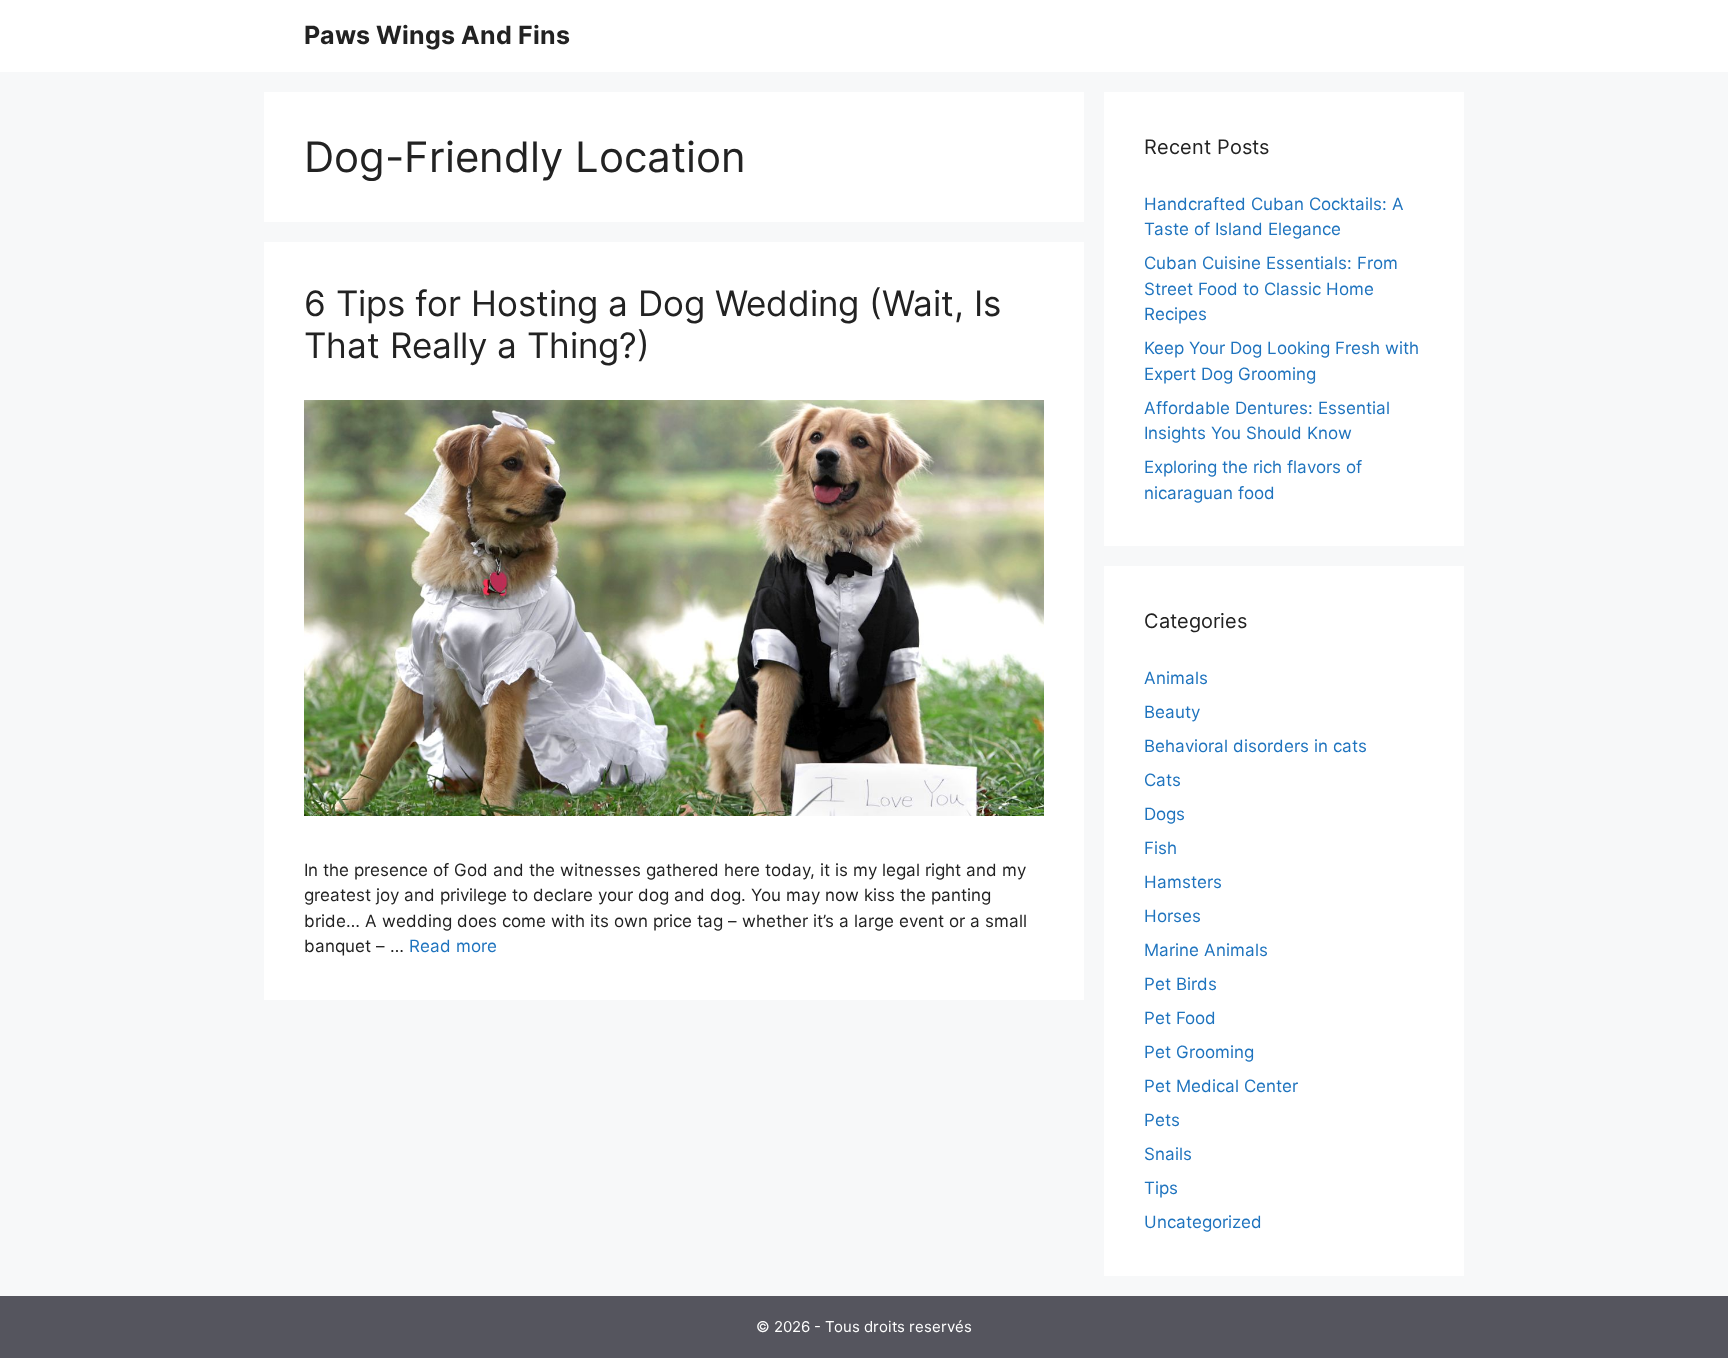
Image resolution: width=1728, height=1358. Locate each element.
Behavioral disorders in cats (1255, 746)
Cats (1162, 780)
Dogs (1164, 814)
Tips (1161, 1188)
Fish (1160, 848)
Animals (1176, 678)
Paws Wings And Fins (437, 35)
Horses (1172, 916)
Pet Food (1180, 1018)
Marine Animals (1206, 950)
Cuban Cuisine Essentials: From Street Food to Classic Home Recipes (1271, 288)
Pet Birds (1180, 984)
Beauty (1172, 712)
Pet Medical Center (1221, 1086)
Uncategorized (1203, 1222)
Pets (1162, 1120)
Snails (1168, 1154)
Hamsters (1183, 882)
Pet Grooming (1199, 1052)
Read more (453, 946)
